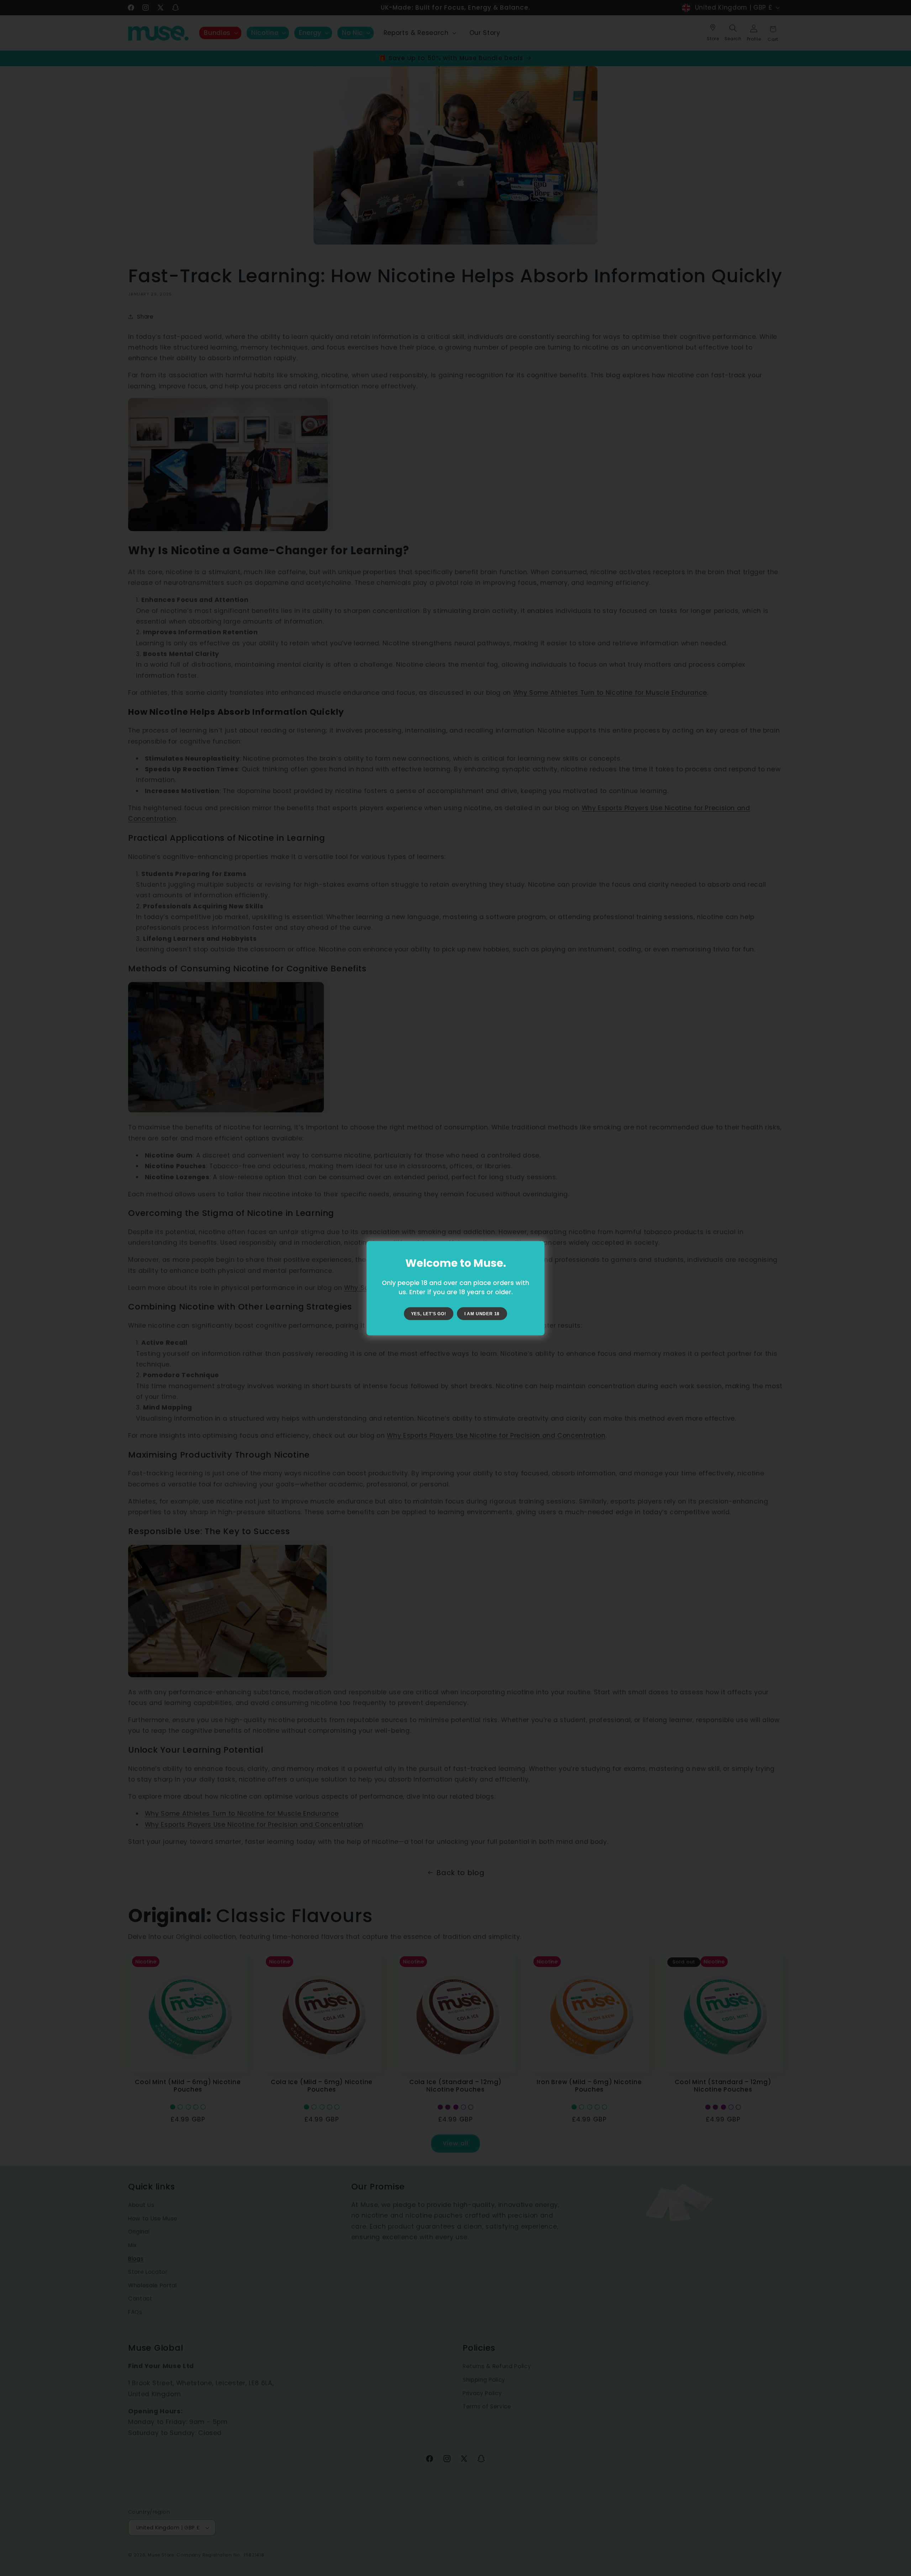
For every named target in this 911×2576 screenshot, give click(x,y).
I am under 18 (482, 1313)
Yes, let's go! (429, 1313)
